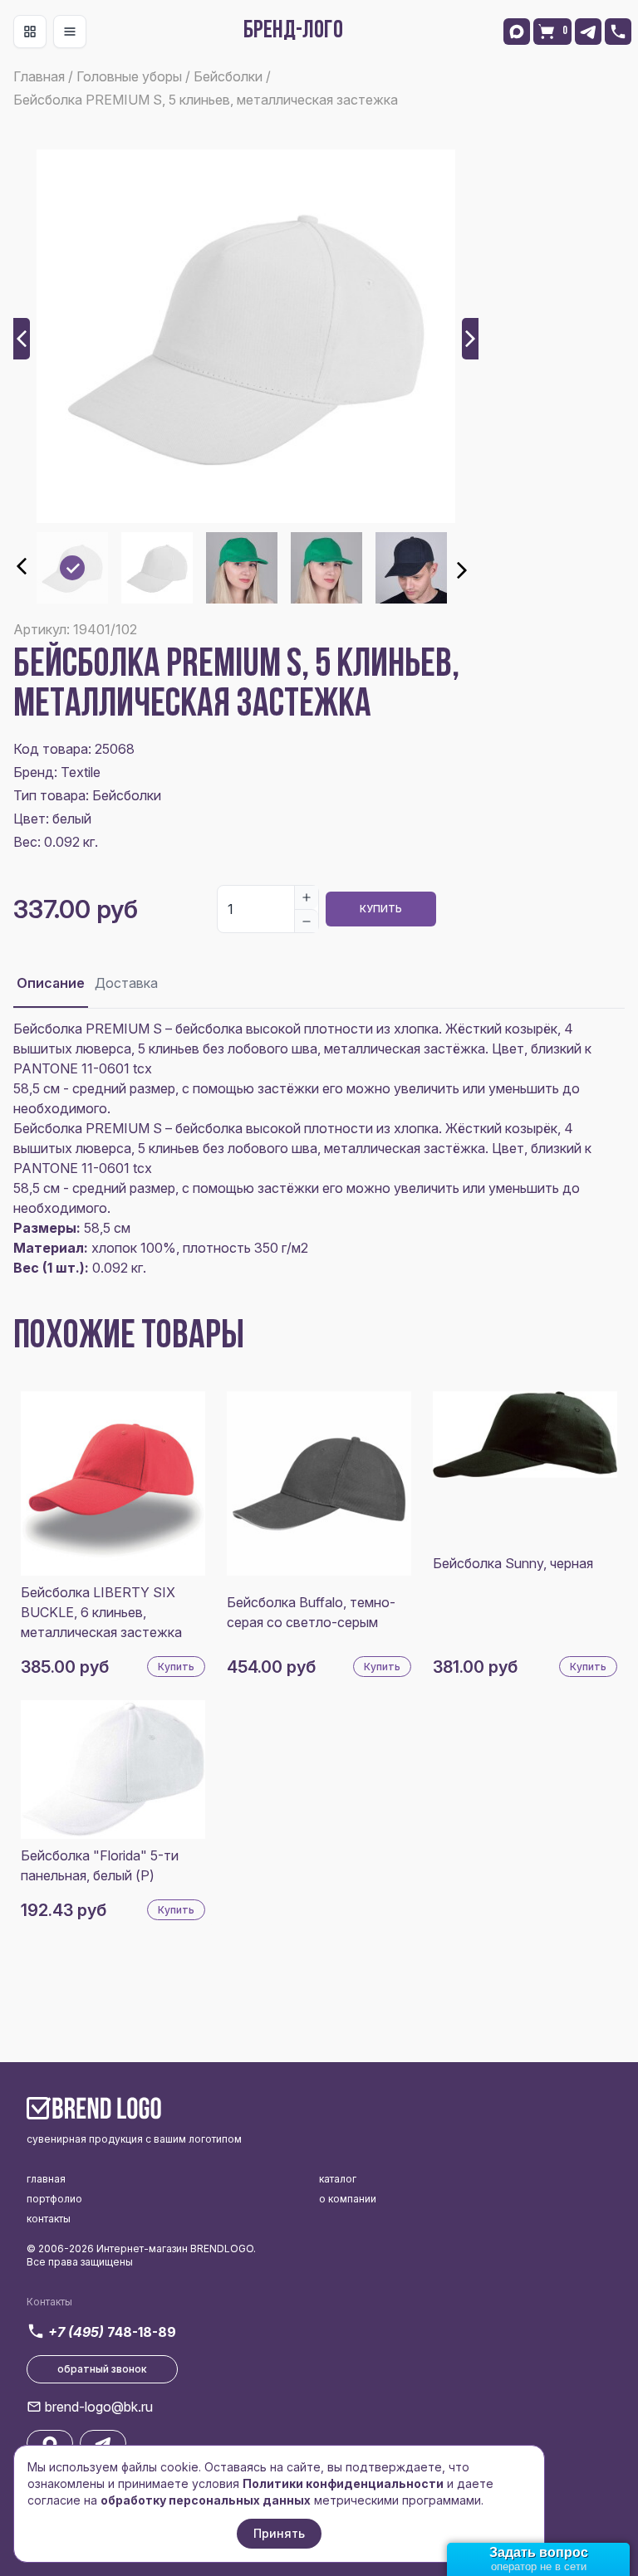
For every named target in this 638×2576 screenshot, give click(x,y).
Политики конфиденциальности (343, 2483)
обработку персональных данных (206, 2500)
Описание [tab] (51, 983)
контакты (49, 2219)
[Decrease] (307, 921)
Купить (381, 909)
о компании (348, 2199)
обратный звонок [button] (102, 2369)
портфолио (54, 2199)
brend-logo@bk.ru (99, 2407)
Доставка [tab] (126, 983)
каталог (338, 2179)
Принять (279, 2533)
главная (46, 2179)
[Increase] (307, 897)
